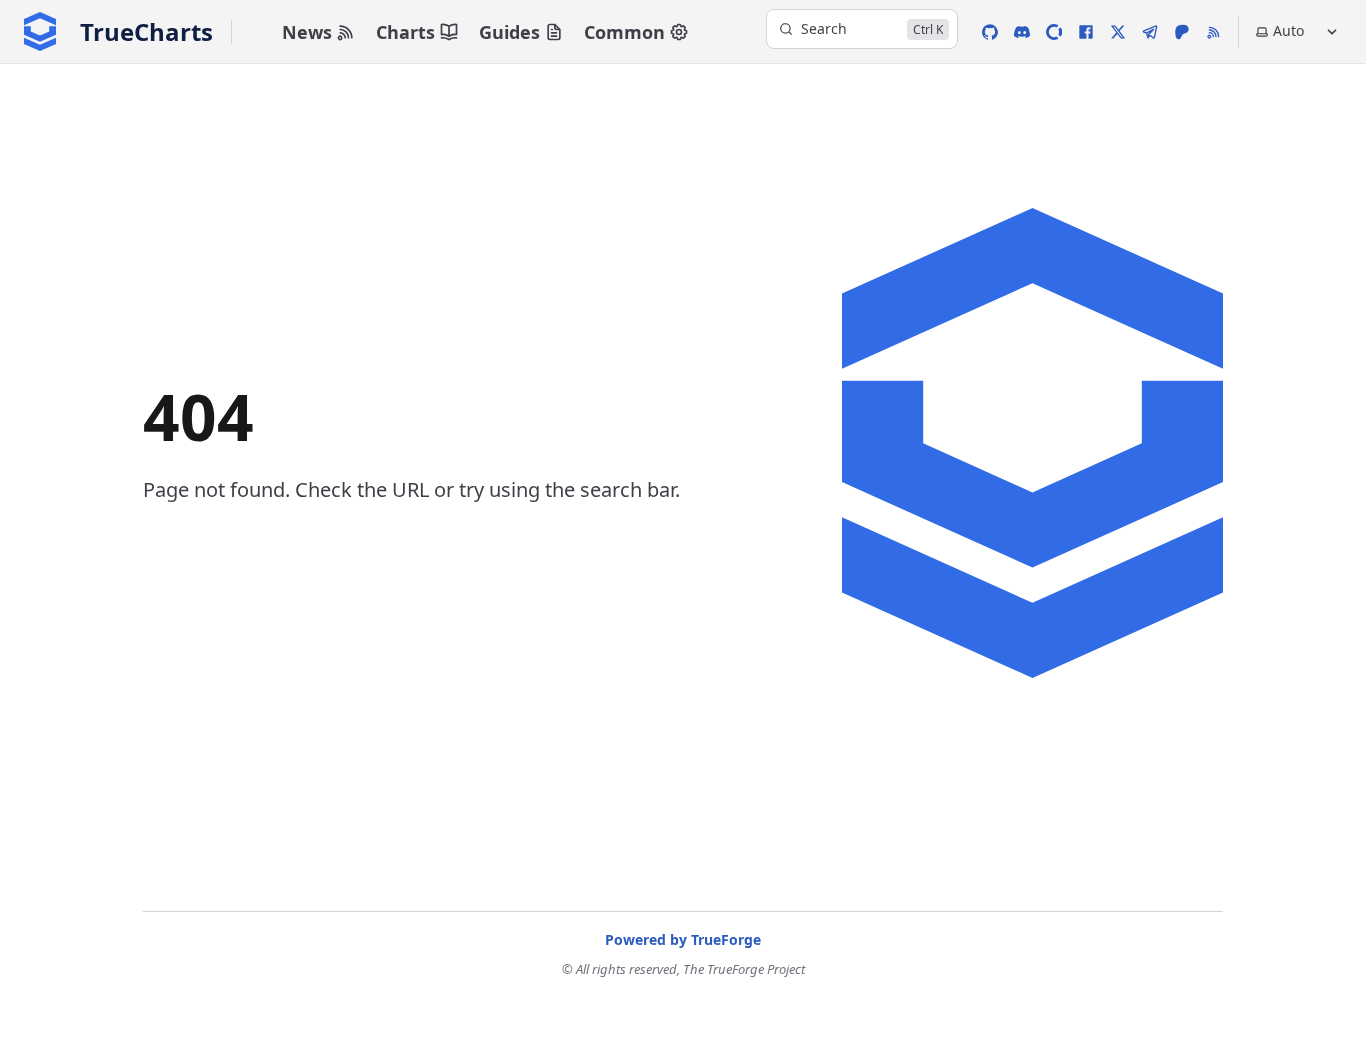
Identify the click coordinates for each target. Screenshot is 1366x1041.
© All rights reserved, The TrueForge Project (683, 969)
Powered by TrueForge (683, 939)
